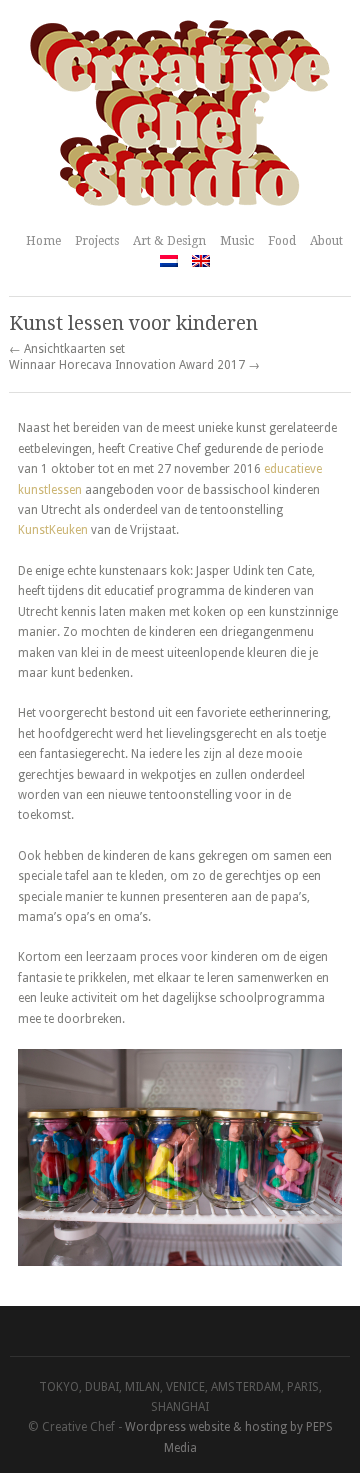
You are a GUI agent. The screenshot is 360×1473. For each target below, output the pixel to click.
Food (282, 241)
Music (237, 241)
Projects (97, 241)
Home (43, 241)
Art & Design (169, 241)
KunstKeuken (53, 530)
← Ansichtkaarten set (67, 349)
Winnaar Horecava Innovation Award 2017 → (134, 365)
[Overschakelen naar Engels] (201, 261)
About (326, 241)
